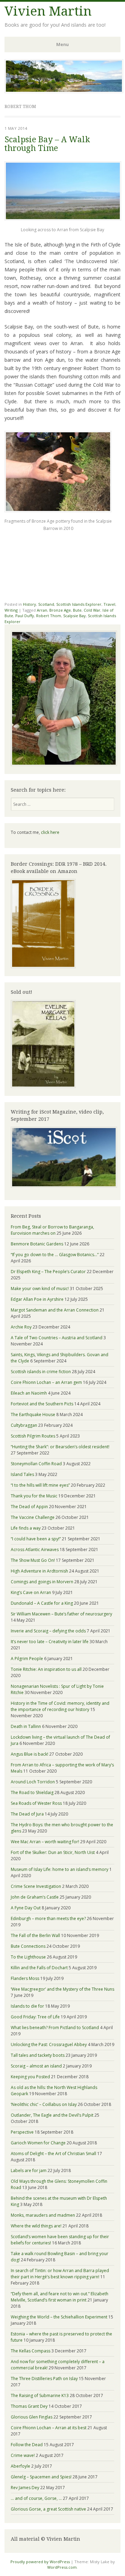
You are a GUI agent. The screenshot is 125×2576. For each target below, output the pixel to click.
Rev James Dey (25, 2488)
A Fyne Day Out (26, 1908)
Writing (11, 610)
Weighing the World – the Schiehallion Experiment (59, 2317)
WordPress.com (62, 2567)
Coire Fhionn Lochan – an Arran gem (46, 1382)
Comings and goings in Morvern (42, 1582)
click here (50, 832)
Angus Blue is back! (30, 1754)
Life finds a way (26, 1528)
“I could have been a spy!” (36, 1539)
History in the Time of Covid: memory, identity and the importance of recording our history (60, 1706)
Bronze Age (60, 610)
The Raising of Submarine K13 (40, 2395)
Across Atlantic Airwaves (35, 1550)
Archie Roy (21, 1327)
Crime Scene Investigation (36, 1886)
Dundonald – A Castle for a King (42, 1603)
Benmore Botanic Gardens (37, 1244)
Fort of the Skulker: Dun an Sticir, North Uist (53, 1852)
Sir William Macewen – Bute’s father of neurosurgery (61, 1614)
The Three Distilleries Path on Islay (44, 2379)
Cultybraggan (24, 1425)
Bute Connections (28, 1946)
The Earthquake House (33, 1415)
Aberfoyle (20, 2466)
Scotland (46, 604)
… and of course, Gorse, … (36, 2498)
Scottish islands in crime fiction (41, 1372)
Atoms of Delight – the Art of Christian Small (53, 2154)
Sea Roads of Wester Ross (36, 1803)
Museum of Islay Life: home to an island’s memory (60, 1869)
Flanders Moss (25, 1978)
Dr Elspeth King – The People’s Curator (48, 1272)
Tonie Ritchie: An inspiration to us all (46, 1669)
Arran (42, 610)
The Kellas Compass (31, 2351)
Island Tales (22, 1474)
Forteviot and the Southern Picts (42, 1404)
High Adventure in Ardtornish (39, 1571)
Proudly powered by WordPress (40, 2562)
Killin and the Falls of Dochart (39, 1968)
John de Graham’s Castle (35, 1897)
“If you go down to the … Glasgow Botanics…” (55, 1255)
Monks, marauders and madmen (43, 2215)
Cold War (92, 610)
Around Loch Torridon (33, 1782)
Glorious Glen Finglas (32, 2417)
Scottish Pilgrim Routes (33, 1436)
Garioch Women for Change (38, 2143)
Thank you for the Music (34, 1496)
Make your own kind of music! (40, 1289)
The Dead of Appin (29, 1507)
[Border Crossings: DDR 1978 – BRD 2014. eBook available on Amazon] (43, 967)
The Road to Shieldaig (32, 1793)
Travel (109, 604)
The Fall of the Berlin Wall (35, 1935)
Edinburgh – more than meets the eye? (48, 1919)
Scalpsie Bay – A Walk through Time (47, 144)
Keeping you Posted (30, 2077)
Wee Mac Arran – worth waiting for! (45, 1842)
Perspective (22, 2132)
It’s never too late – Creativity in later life (50, 1642)
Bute (77, 610)
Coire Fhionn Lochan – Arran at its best (49, 2428)
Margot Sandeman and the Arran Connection (55, 1310)
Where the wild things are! (36, 2226)
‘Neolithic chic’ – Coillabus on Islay (44, 2104)
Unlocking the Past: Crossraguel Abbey (49, 2044)
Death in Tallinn (26, 1726)
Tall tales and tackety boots (38, 2055)
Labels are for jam (29, 2170)
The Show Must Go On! (33, 1560)
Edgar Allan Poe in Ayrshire (37, 1299)
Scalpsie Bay (74, 616)
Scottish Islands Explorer (79, 604)
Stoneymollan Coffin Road (36, 1464)
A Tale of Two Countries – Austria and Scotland (57, 1338)
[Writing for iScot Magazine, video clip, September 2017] (62, 1157)
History (30, 604)
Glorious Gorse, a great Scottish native (48, 2509)
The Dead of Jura (27, 1814)
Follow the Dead (27, 2445)
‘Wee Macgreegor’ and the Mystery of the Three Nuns (62, 1989)
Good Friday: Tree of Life (35, 2017)
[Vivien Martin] (64, 91)
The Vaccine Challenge (33, 1517)
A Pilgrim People (27, 1659)
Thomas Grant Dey (29, 2406)
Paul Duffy (25, 616)
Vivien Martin (48, 11)
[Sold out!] (43, 1086)
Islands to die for (27, 2006)
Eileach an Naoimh (29, 1393)
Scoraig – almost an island (36, 2066)
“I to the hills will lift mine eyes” (40, 1485)
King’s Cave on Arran (31, 1592)
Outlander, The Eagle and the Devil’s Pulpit (52, 2115)
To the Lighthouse (28, 1957)
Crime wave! (23, 2455)
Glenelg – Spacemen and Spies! (41, 2477)
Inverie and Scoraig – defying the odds (48, 1631)
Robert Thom (49, 616)
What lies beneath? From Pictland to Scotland (55, 2028)
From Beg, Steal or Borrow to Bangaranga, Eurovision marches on (52, 1230)
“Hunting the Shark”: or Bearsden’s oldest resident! (60, 1447)
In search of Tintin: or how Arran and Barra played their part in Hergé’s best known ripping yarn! (60, 2274)
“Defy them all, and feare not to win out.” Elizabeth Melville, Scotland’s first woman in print (60, 2297)
